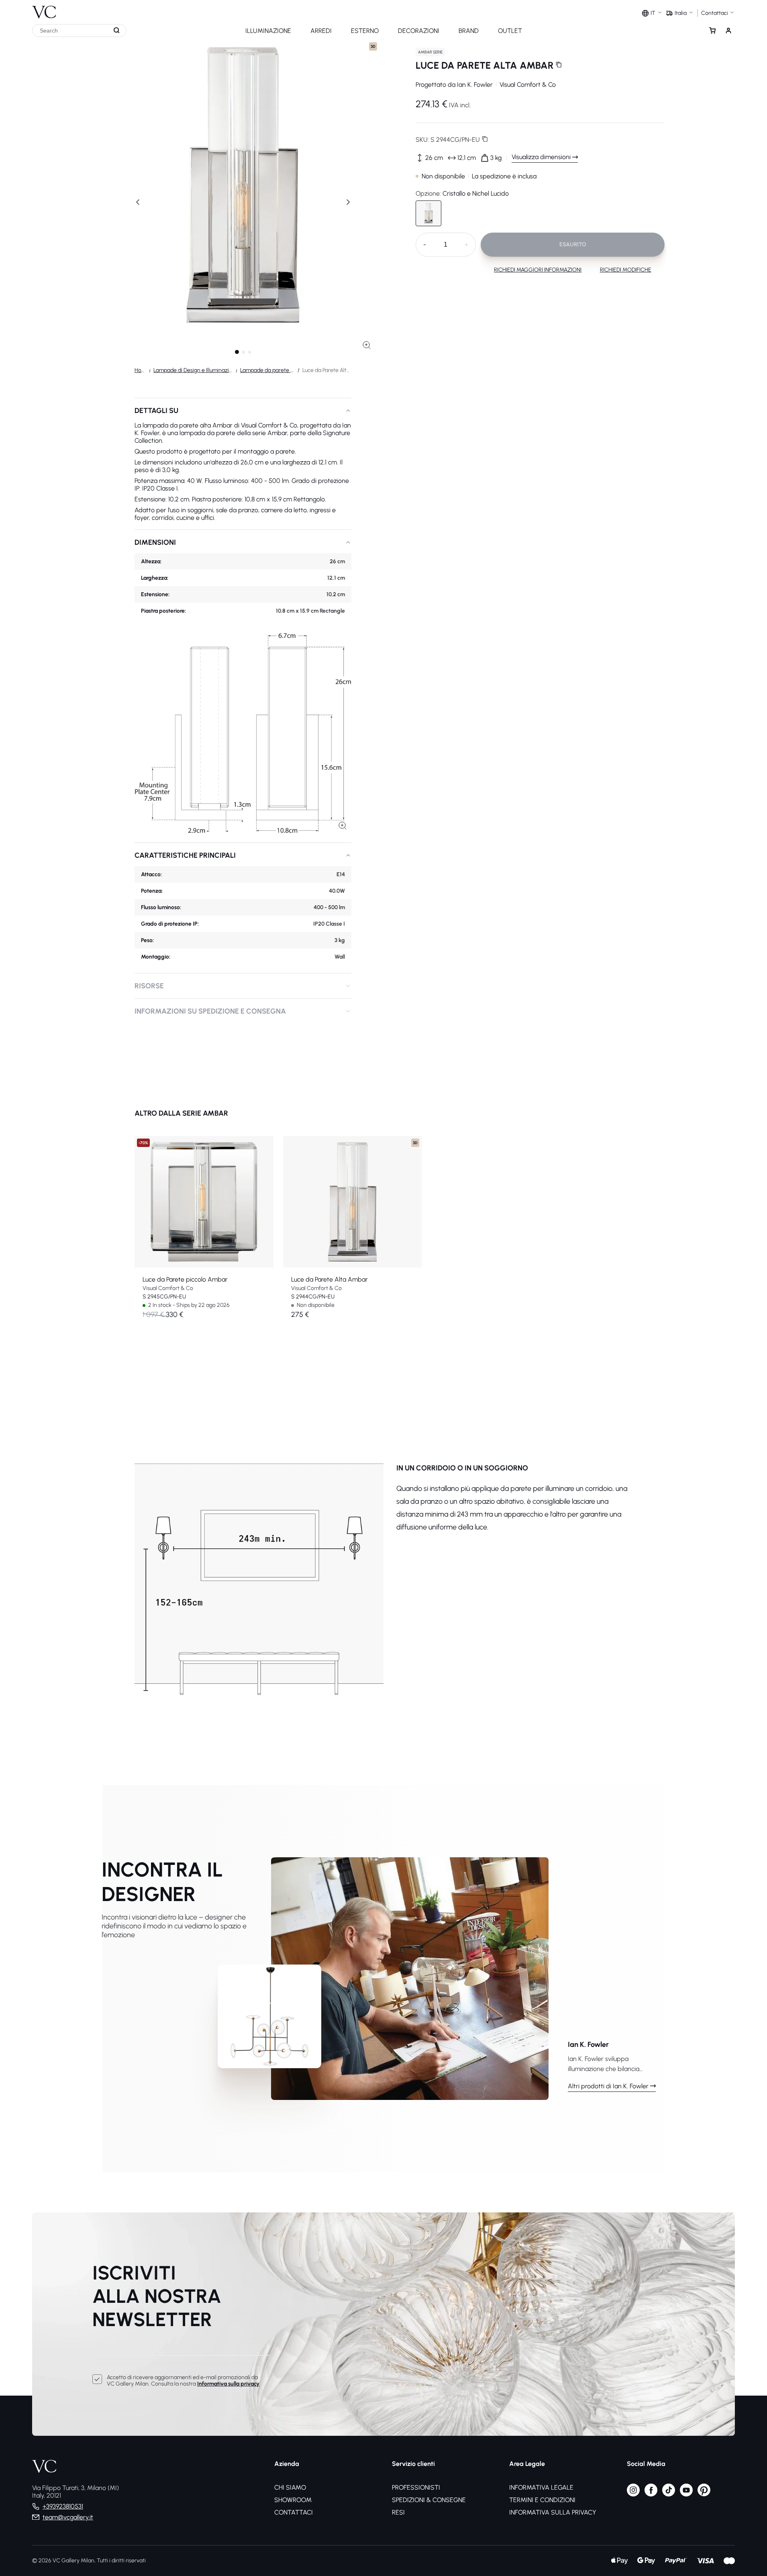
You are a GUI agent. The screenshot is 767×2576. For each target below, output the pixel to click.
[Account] (728, 31)
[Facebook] (651, 2494)
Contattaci (294, 2512)
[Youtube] (686, 2494)
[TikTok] (669, 2494)
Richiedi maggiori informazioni (538, 270)
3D (373, 46)
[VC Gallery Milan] (44, 9)
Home (140, 370)
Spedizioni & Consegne (429, 2500)
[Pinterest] (704, 2494)
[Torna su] (759, 2539)
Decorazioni (419, 31)
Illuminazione (268, 31)
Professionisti (416, 2487)
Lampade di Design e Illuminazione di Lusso (193, 370)
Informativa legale (541, 2487)
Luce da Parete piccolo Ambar (185, 1279)
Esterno (365, 31)
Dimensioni (155, 542)
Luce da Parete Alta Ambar (329, 1279)
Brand (469, 31)
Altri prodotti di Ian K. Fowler (608, 2086)
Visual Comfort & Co (528, 85)
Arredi (321, 31)
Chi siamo (290, 2487)
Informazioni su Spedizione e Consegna (210, 1011)
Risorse (149, 986)
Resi (398, 2512)
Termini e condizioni (542, 2500)
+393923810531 (63, 2506)
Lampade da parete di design (267, 370)
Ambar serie (430, 52)
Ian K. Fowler (475, 85)
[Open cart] (712, 31)
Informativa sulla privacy (228, 2384)
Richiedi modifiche (626, 270)
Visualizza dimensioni (541, 157)
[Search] (117, 31)
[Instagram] (633, 2494)
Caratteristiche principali (185, 855)
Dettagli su (156, 411)
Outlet (510, 31)
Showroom (293, 2500)
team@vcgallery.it (68, 2517)
